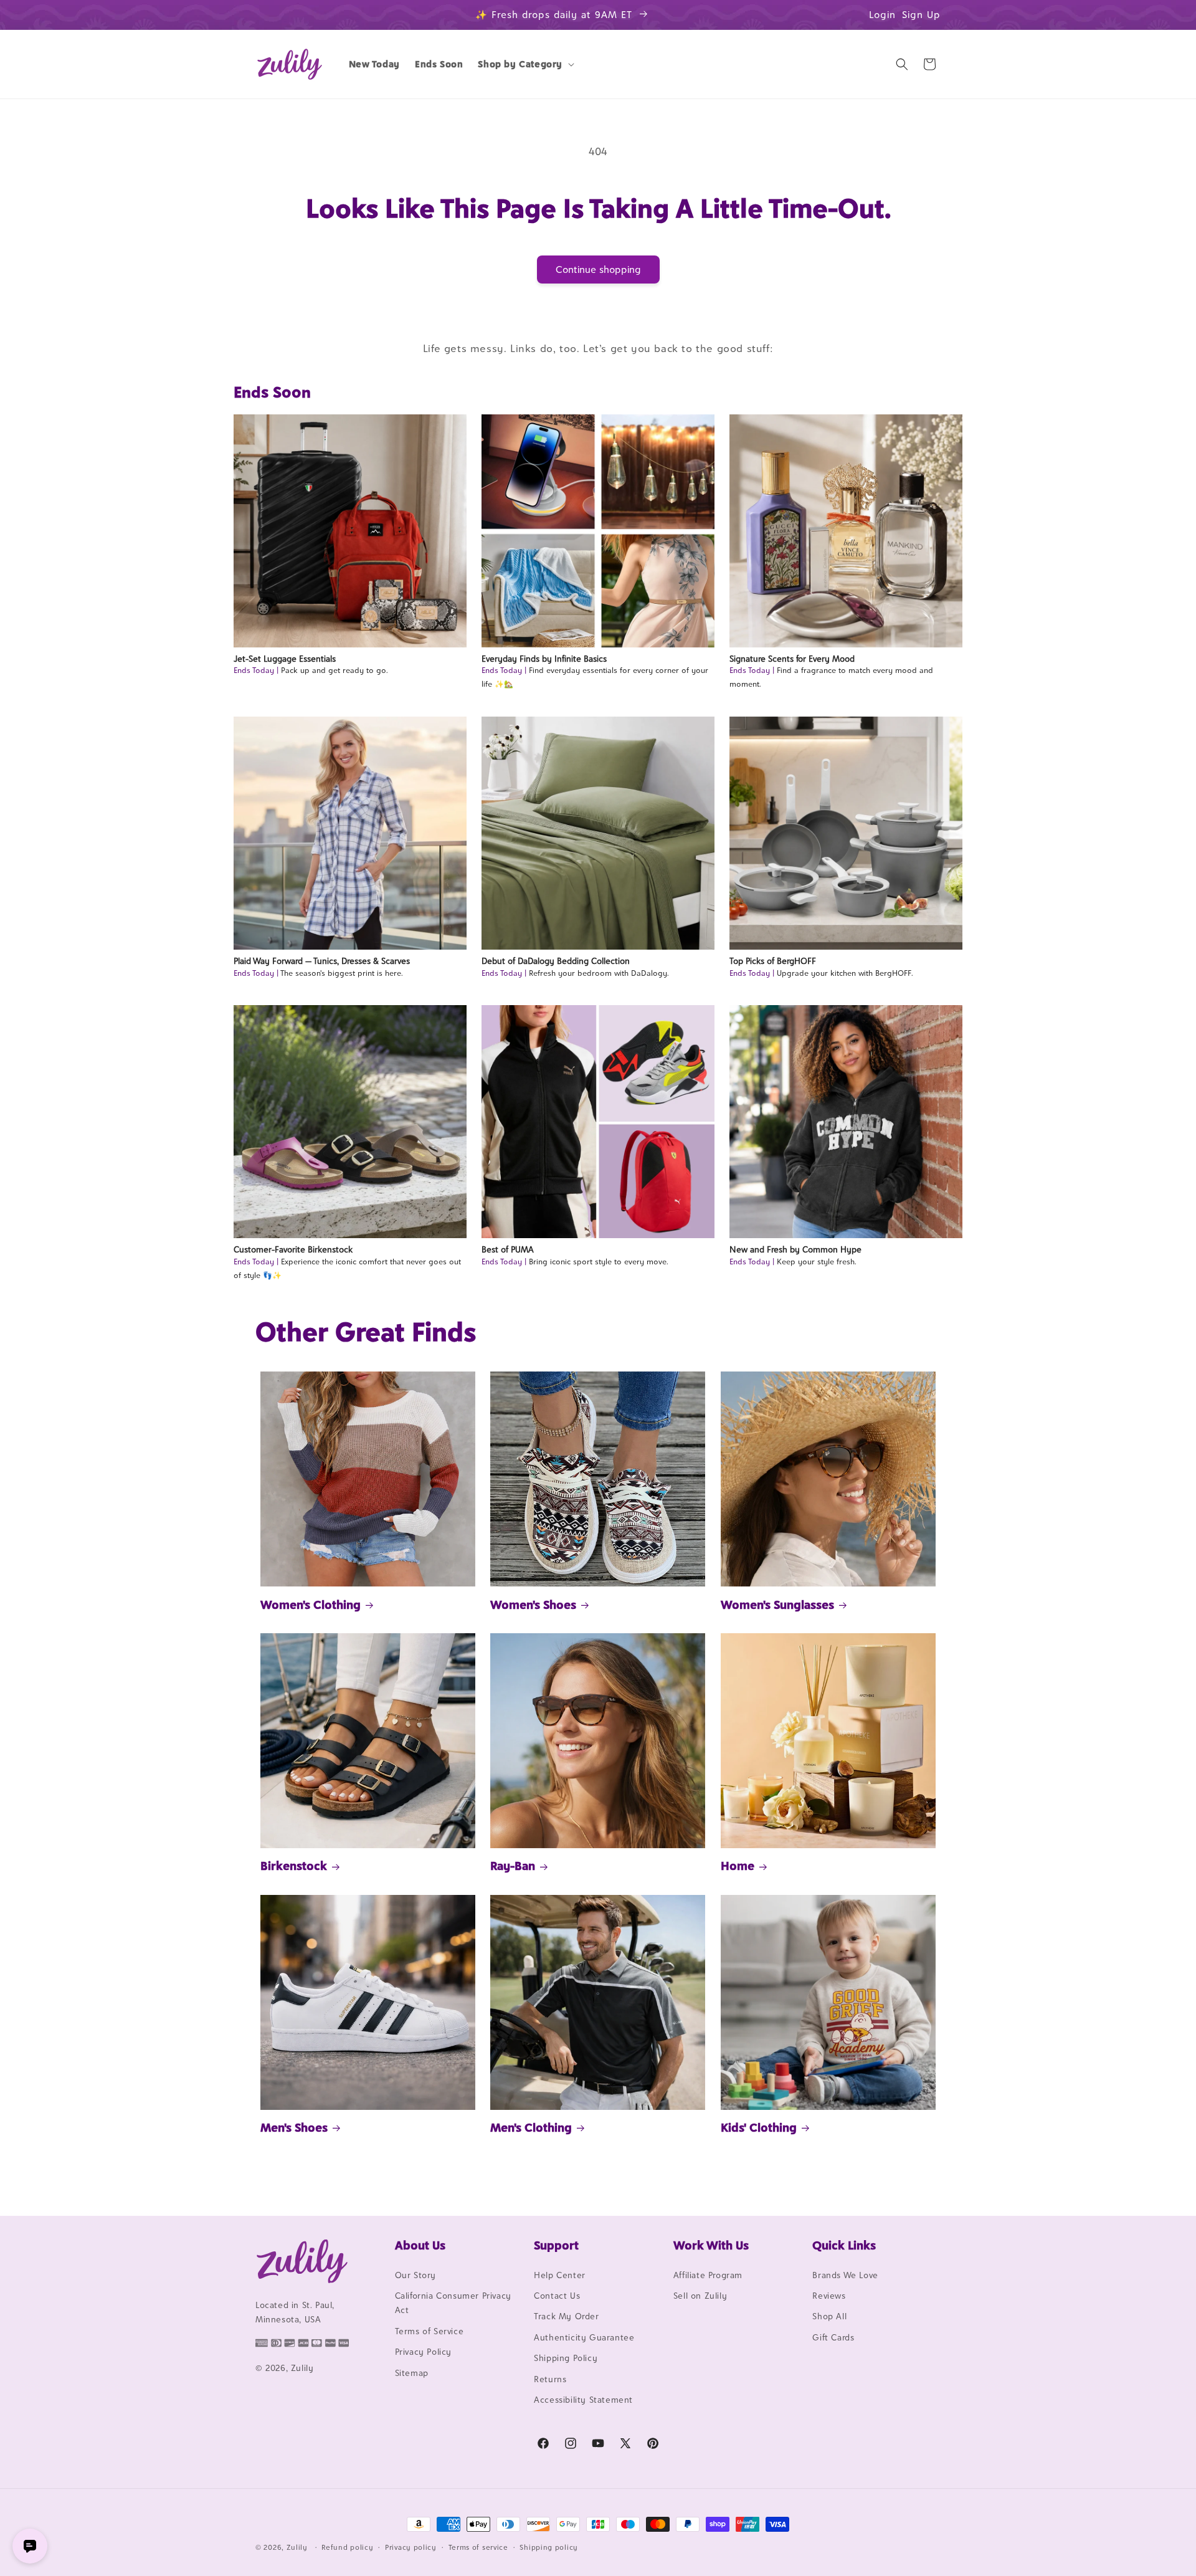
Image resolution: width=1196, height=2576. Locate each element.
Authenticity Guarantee (584, 2337)
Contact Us (557, 2296)
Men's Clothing (531, 2127)
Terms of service (478, 2547)
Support (556, 2245)
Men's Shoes (294, 2127)
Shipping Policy (566, 2358)
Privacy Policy (423, 2352)
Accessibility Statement (583, 2400)
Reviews (829, 2296)
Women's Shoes (533, 1605)
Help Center (560, 2275)
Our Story (415, 2275)
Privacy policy (411, 2547)
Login (882, 15)
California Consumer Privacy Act (453, 2303)
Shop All (829, 2317)
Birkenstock (294, 1866)
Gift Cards (833, 2337)
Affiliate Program (708, 2275)
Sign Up (921, 15)
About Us (420, 2245)
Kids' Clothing (759, 2127)
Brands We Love (845, 2275)
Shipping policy (549, 2547)
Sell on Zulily (700, 2296)
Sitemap (412, 2373)
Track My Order (566, 2317)
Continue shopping (598, 270)
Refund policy (347, 2547)
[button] (525, 64)
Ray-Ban (513, 1866)
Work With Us (711, 2245)
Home (738, 1866)
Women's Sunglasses (777, 1605)
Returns (550, 2379)
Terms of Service (430, 2331)
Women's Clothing (311, 1605)
